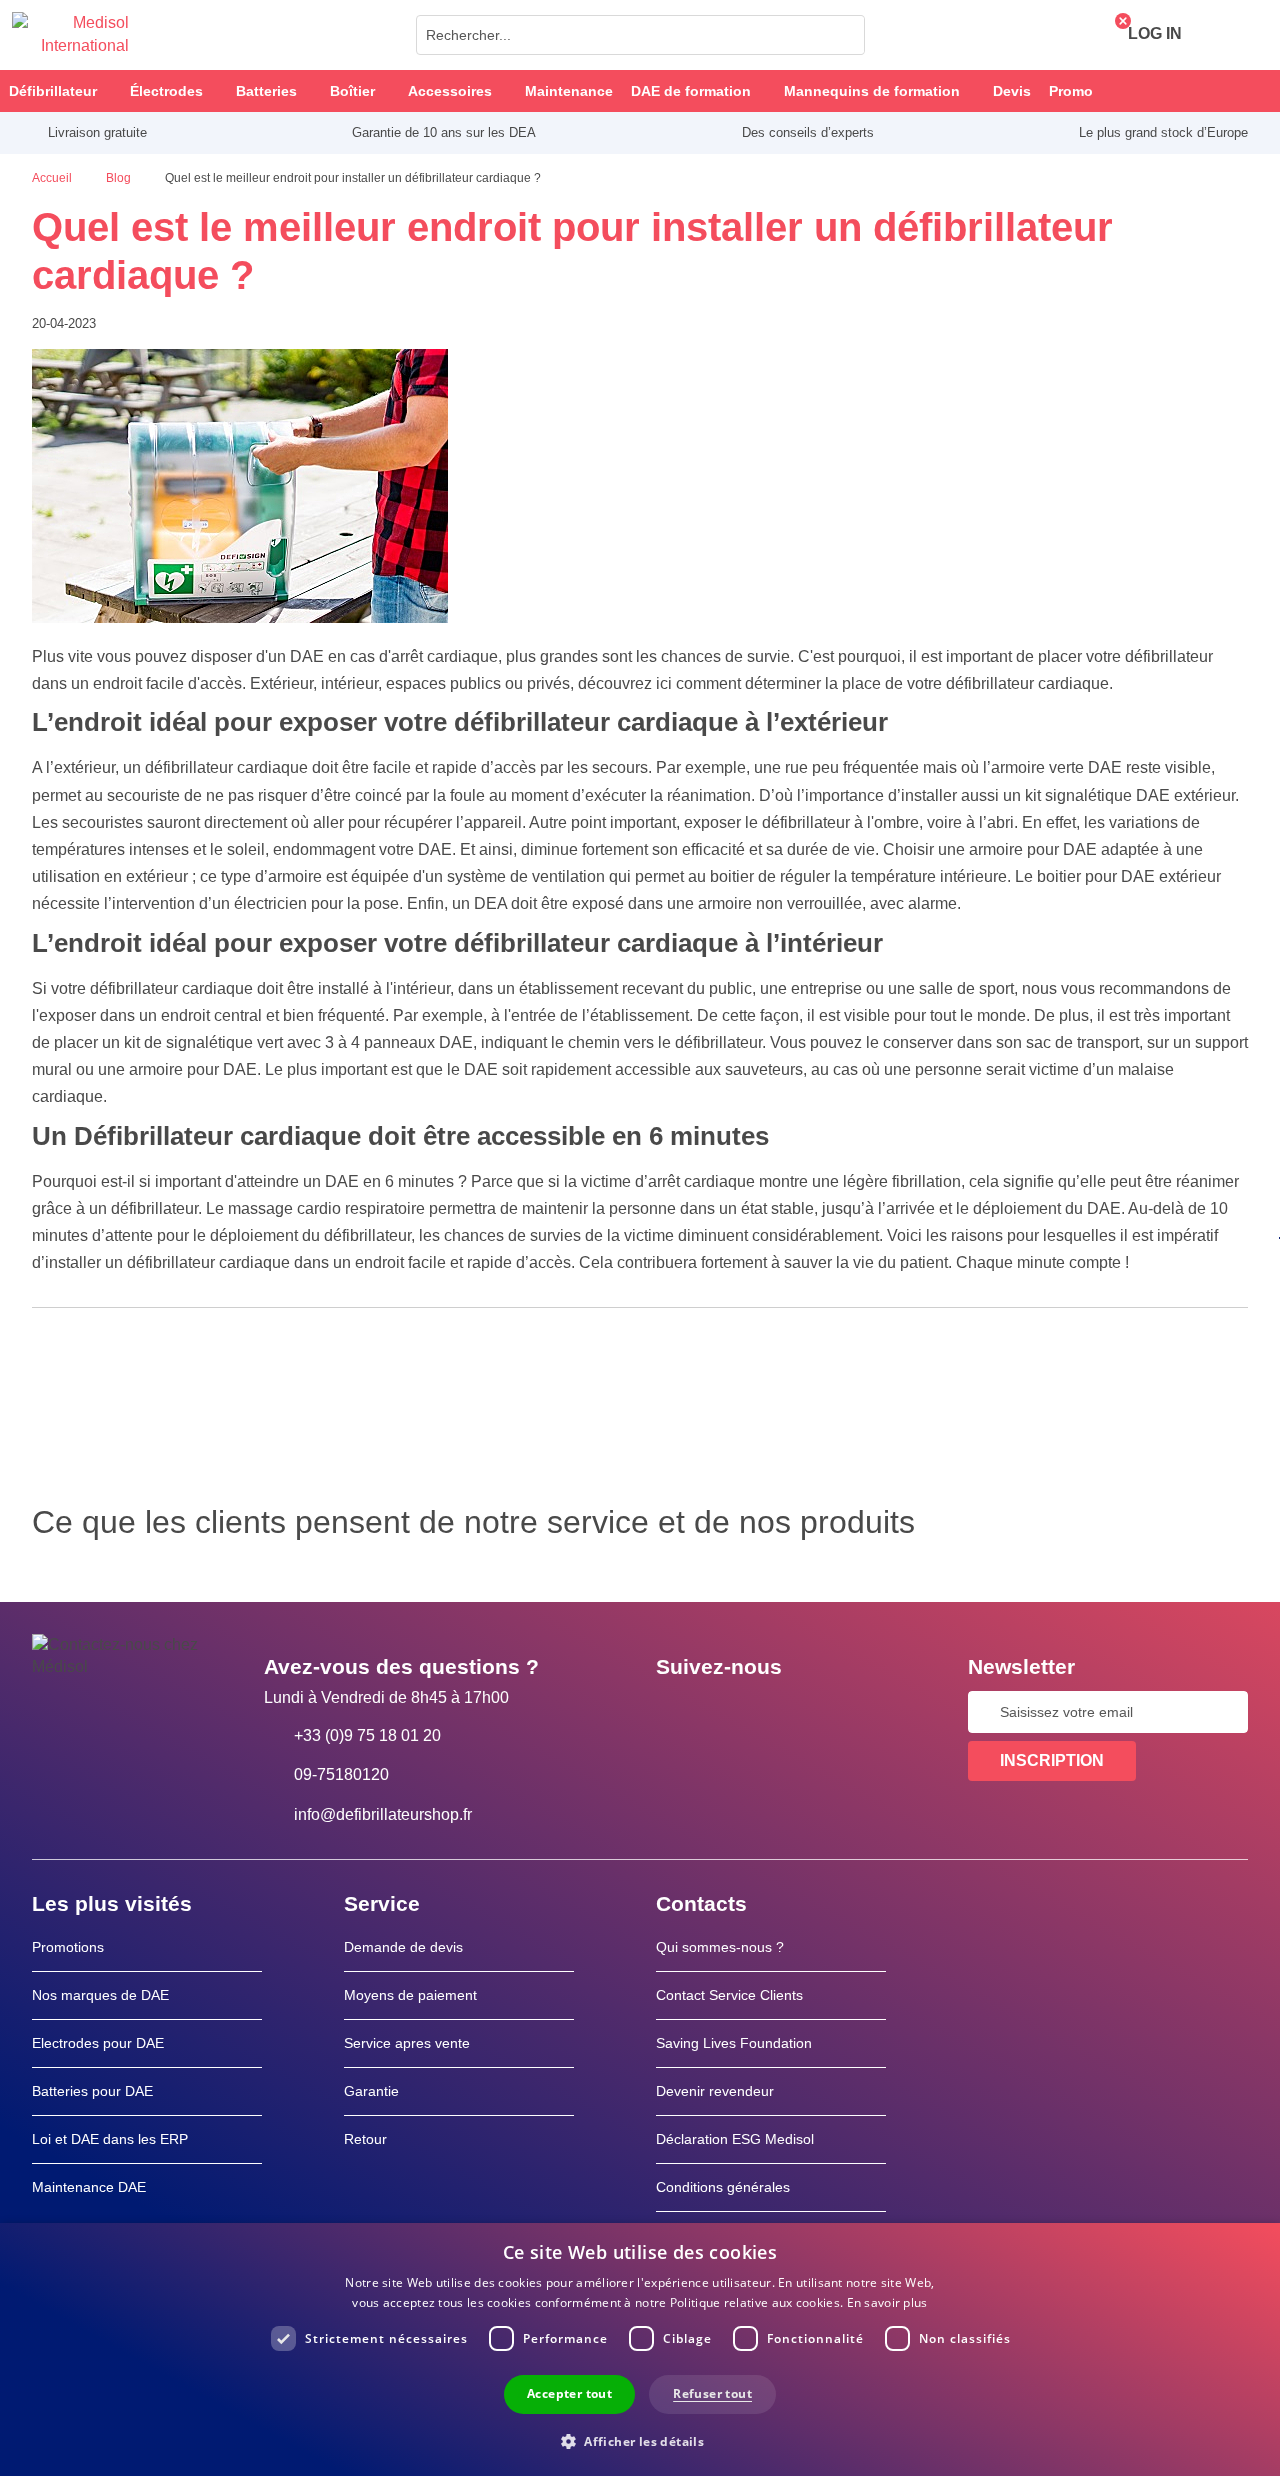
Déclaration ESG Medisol (735, 2139)
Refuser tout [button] (712, 2393)
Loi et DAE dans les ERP (110, 2139)
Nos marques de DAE (100, 1995)
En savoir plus (887, 2302)
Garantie (371, 2091)
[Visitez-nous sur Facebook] (677, 1712)
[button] (640, 2440)
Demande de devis (403, 1947)
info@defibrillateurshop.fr (383, 1814)
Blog (120, 178)
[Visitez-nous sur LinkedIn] (735, 1712)
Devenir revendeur (715, 2091)
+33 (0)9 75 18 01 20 (367, 1735)
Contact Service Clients (729, 1995)
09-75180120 (341, 1774)
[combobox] (640, 35)
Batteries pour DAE (92, 2091)
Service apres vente (407, 2043)
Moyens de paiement (410, 1995)
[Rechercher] (844, 35)
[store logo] (70, 35)
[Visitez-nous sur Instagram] (793, 1712)
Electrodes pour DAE (98, 2043)
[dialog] (640, 2349)
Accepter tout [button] (569, 2393)
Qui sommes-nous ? (720, 1947)
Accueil (53, 178)
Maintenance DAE (89, 2187)
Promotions (68, 1947)
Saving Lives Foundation (734, 2043)
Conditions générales (723, 2187)
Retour (365, 2139)
